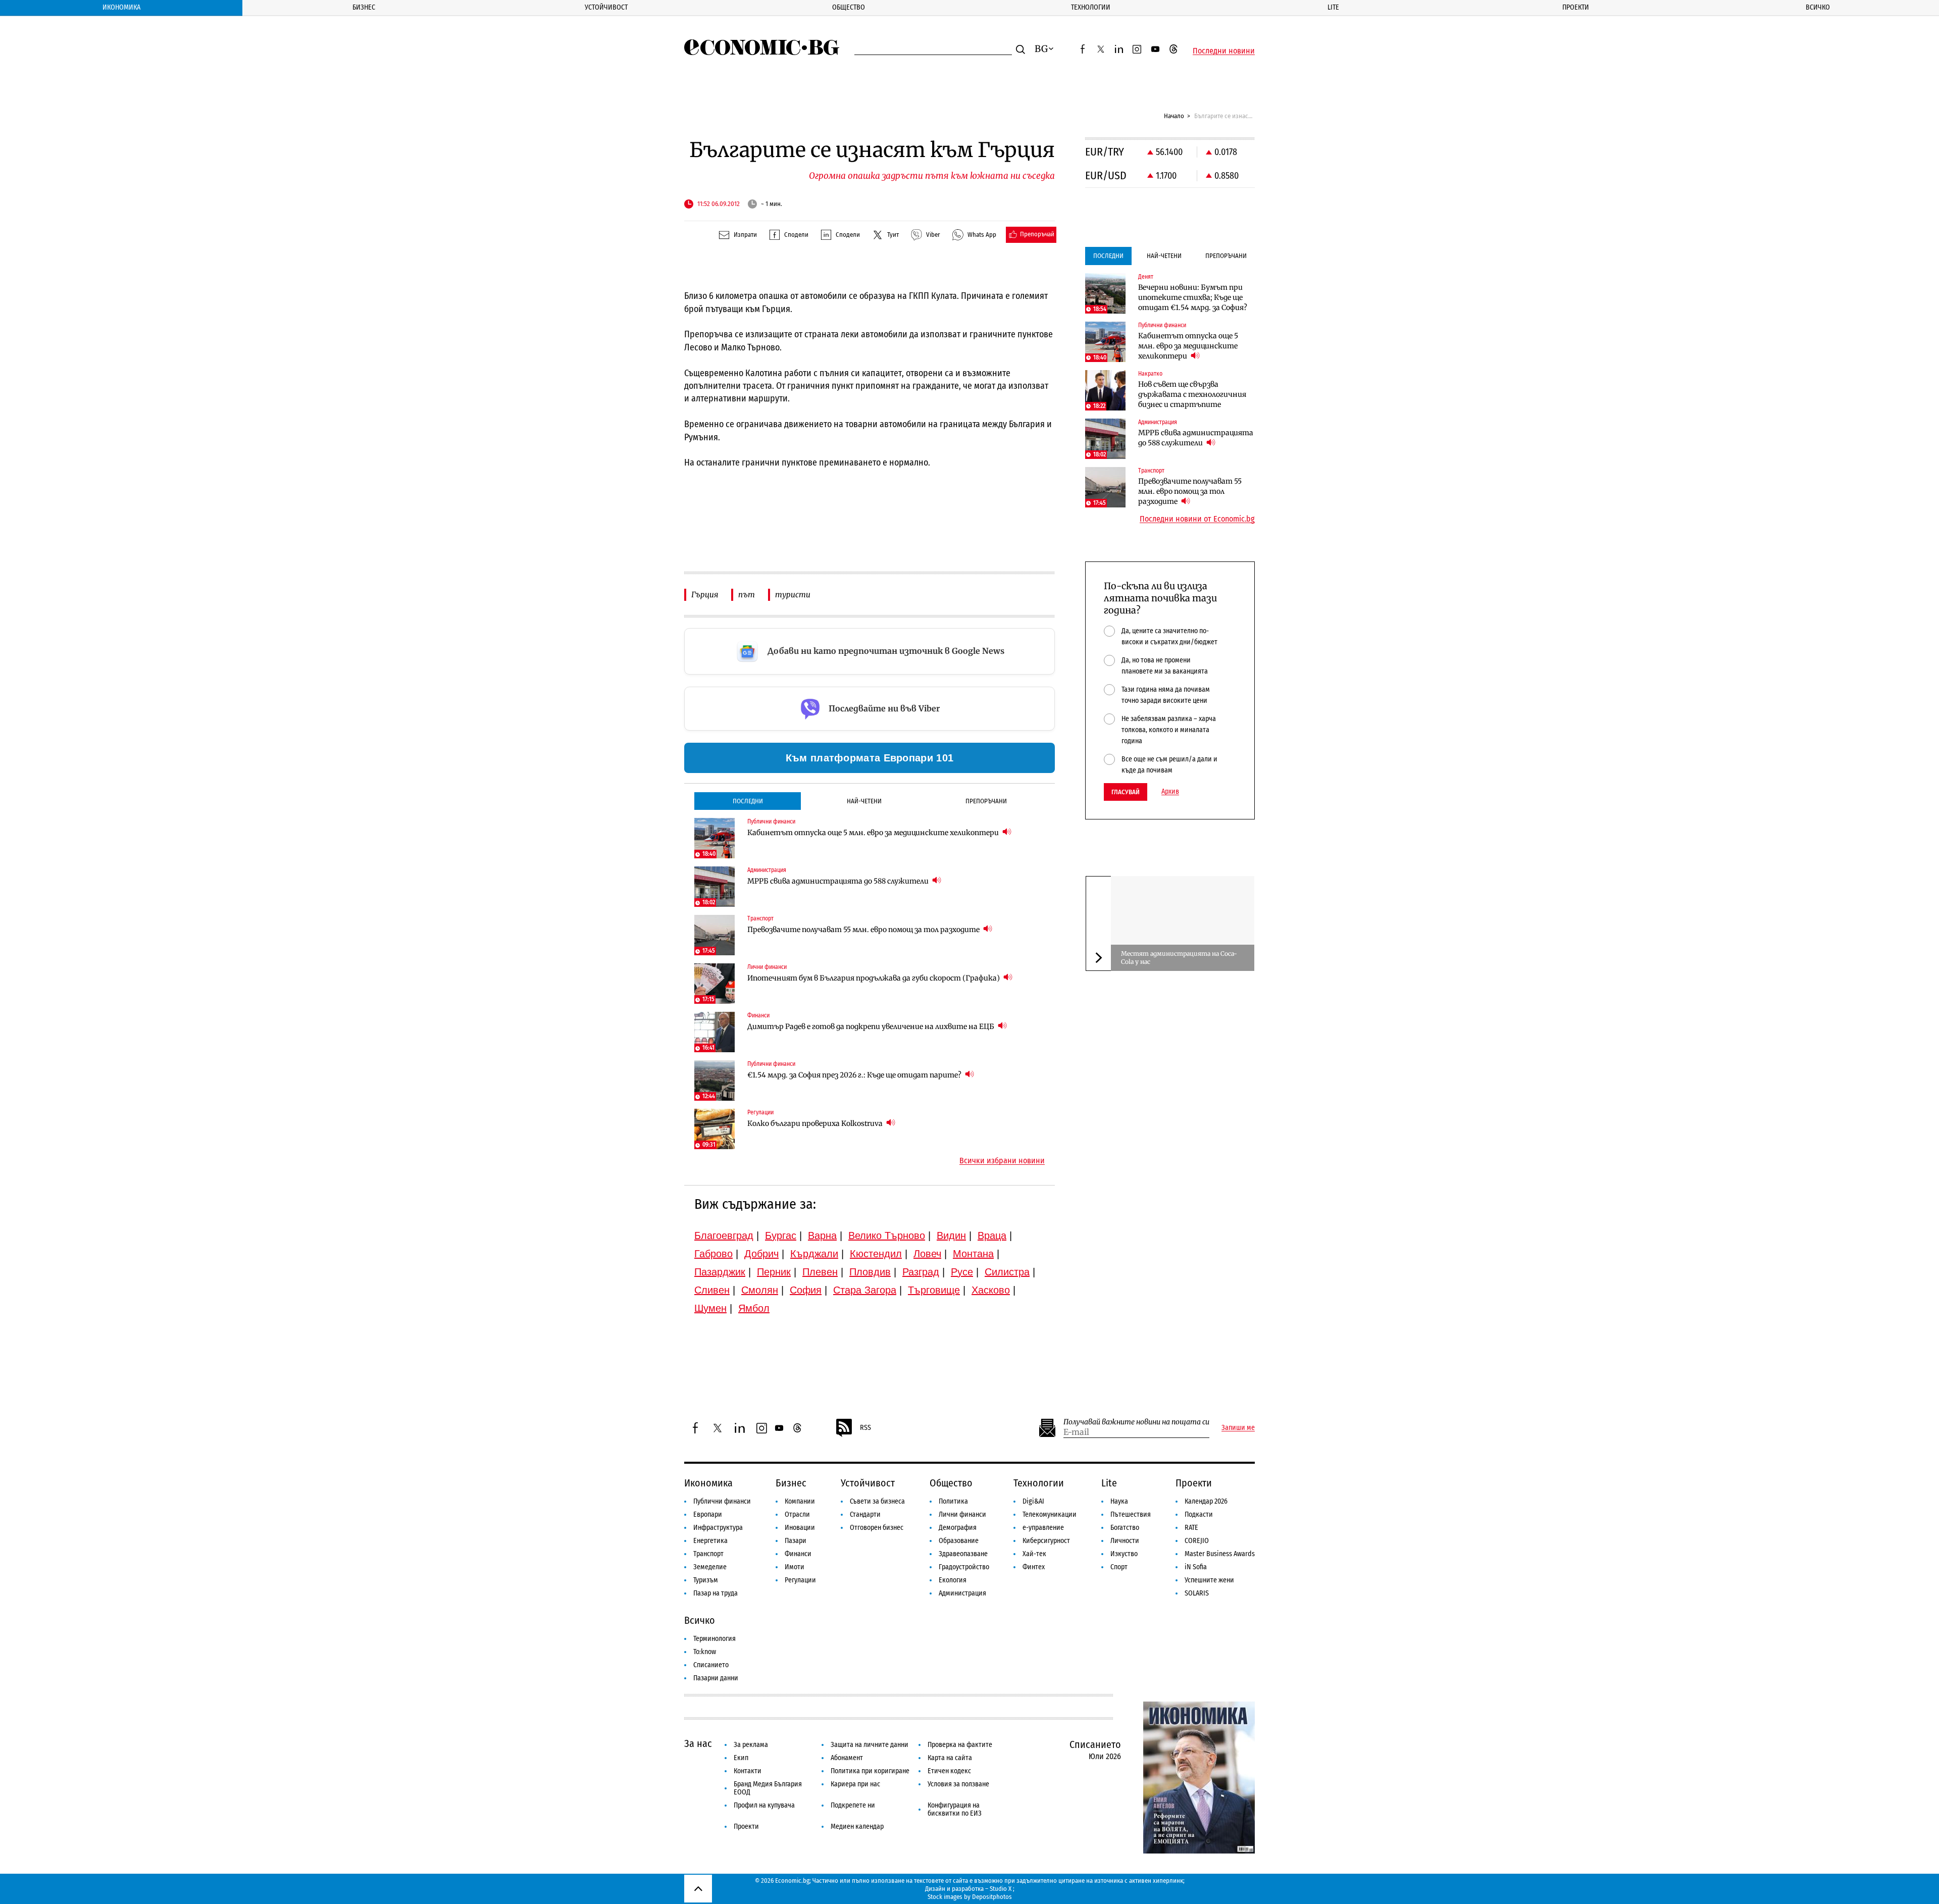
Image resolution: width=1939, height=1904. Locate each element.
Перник (774, 1272)
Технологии (1091, 7)
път (747, 595)
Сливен (712, 1290)
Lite (1333, 7)
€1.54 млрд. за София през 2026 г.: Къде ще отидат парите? (855, 1075)
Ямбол (754, 1308)
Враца (992, 1236)
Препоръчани (986, 801)
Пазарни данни (716, 1678)
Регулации (800, 1580)
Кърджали (814, 1254)
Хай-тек (1034, 1554)
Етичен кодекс (949, 1771)
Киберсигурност (1046, 1541)
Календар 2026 (1206, 1501)
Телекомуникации (1050, 1514)
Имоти (795, 1567)
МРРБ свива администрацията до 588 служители (839, 881)
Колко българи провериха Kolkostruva (816, 1123)
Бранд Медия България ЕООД (768, 1788)
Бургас (781, 1236)
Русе (962, 1272)
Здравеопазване (963, 1554)
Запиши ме (1238, 1428)
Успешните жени (1209, 1580)
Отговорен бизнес (877, 1528)
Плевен (820, 1272)
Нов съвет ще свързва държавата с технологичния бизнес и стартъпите (1192, 394)
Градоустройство (964, 1567)
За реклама (751, 1745)
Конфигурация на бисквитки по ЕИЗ (955, 1809)
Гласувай (1126, 792)
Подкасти (1199, 1514)
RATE (1191, 1528)
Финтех (1034, 1567)
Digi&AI (1033, 1501)
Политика (953, 1501)
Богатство (1125, 1528)
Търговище (934, 1290)
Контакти (748, 1771)
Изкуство (1124, 1554)
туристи (793, 595)
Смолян (760, 1290)
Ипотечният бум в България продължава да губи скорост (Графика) (874, 978)
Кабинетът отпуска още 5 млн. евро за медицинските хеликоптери (874, 833)
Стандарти (865, 1514)
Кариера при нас (855, 1784)
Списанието (711, 1665)
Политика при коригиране (870, 1771)
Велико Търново (887, 1236)
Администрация (962, 1593)
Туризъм (706, 1580)
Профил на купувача (764, 1805)
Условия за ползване (958, 1784)
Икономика (121, 7)
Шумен (710, 1308)
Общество (849, 7)
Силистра (1007, 1272)
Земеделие (710, 1567)
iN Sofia (1196, 1567)
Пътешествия (1131, 1514)
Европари (708, 1514)
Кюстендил (876, 1254)
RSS (865, 1428)
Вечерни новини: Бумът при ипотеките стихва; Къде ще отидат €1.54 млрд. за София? (1193, 297)
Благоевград (724, 1236)
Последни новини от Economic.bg (1197, 519)
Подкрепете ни (853, 1805)
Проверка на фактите (960, 1745)
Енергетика (710, 1541)
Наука (1119, 1501)
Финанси (798, 1554)
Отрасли (797, 1514)
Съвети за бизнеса (877, 1501)
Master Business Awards (1220, 1554)
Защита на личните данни (870, 1745)
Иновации (800, 1528)
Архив (1170, 792)
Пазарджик (720, 1272)
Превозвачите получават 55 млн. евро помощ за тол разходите (864, 930)
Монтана (973, 1254)
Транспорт (708, 1554)
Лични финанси (962, 1514)
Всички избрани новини (1002, 1161)
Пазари (796, 1541)
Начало (1174, 116)
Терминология (715, 1639)
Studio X (1001, 1889)
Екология (953, 1580)
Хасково (991, 1290)
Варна (822, 1236)
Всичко (1818, 7)
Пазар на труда (716, 1593)
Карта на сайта (950, 1758)
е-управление (1043, 1528)
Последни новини (1224, 51)
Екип (741, 1758)
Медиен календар (857, 1826)
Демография (958, 1528)
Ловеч (927, 1254)
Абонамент (847, 1758)
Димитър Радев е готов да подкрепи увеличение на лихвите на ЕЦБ (872, 1026)
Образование (959, 1541)
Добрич (761, 1254)
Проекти (1576, 7)
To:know (705, 1652)
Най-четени (864, 801)
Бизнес (364, 7)
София (806, 1290)
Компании (800, 1501)
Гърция (705, 595)
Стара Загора (865, 1290)
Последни (748, 801)
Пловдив (870, 1272)
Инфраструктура (718, 1528)
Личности (1125, 1541)
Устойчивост (606, 7)
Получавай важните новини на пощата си (1136, 1422)
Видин (951, 1236)
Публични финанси (722, 1501)
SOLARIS (1197, 1593)
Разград (921, 1272)
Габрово (713, 1254)
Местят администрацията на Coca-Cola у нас (1179, 958)
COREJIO (1197, 1541)
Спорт (1119, 1567)
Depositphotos (992, 1897)
